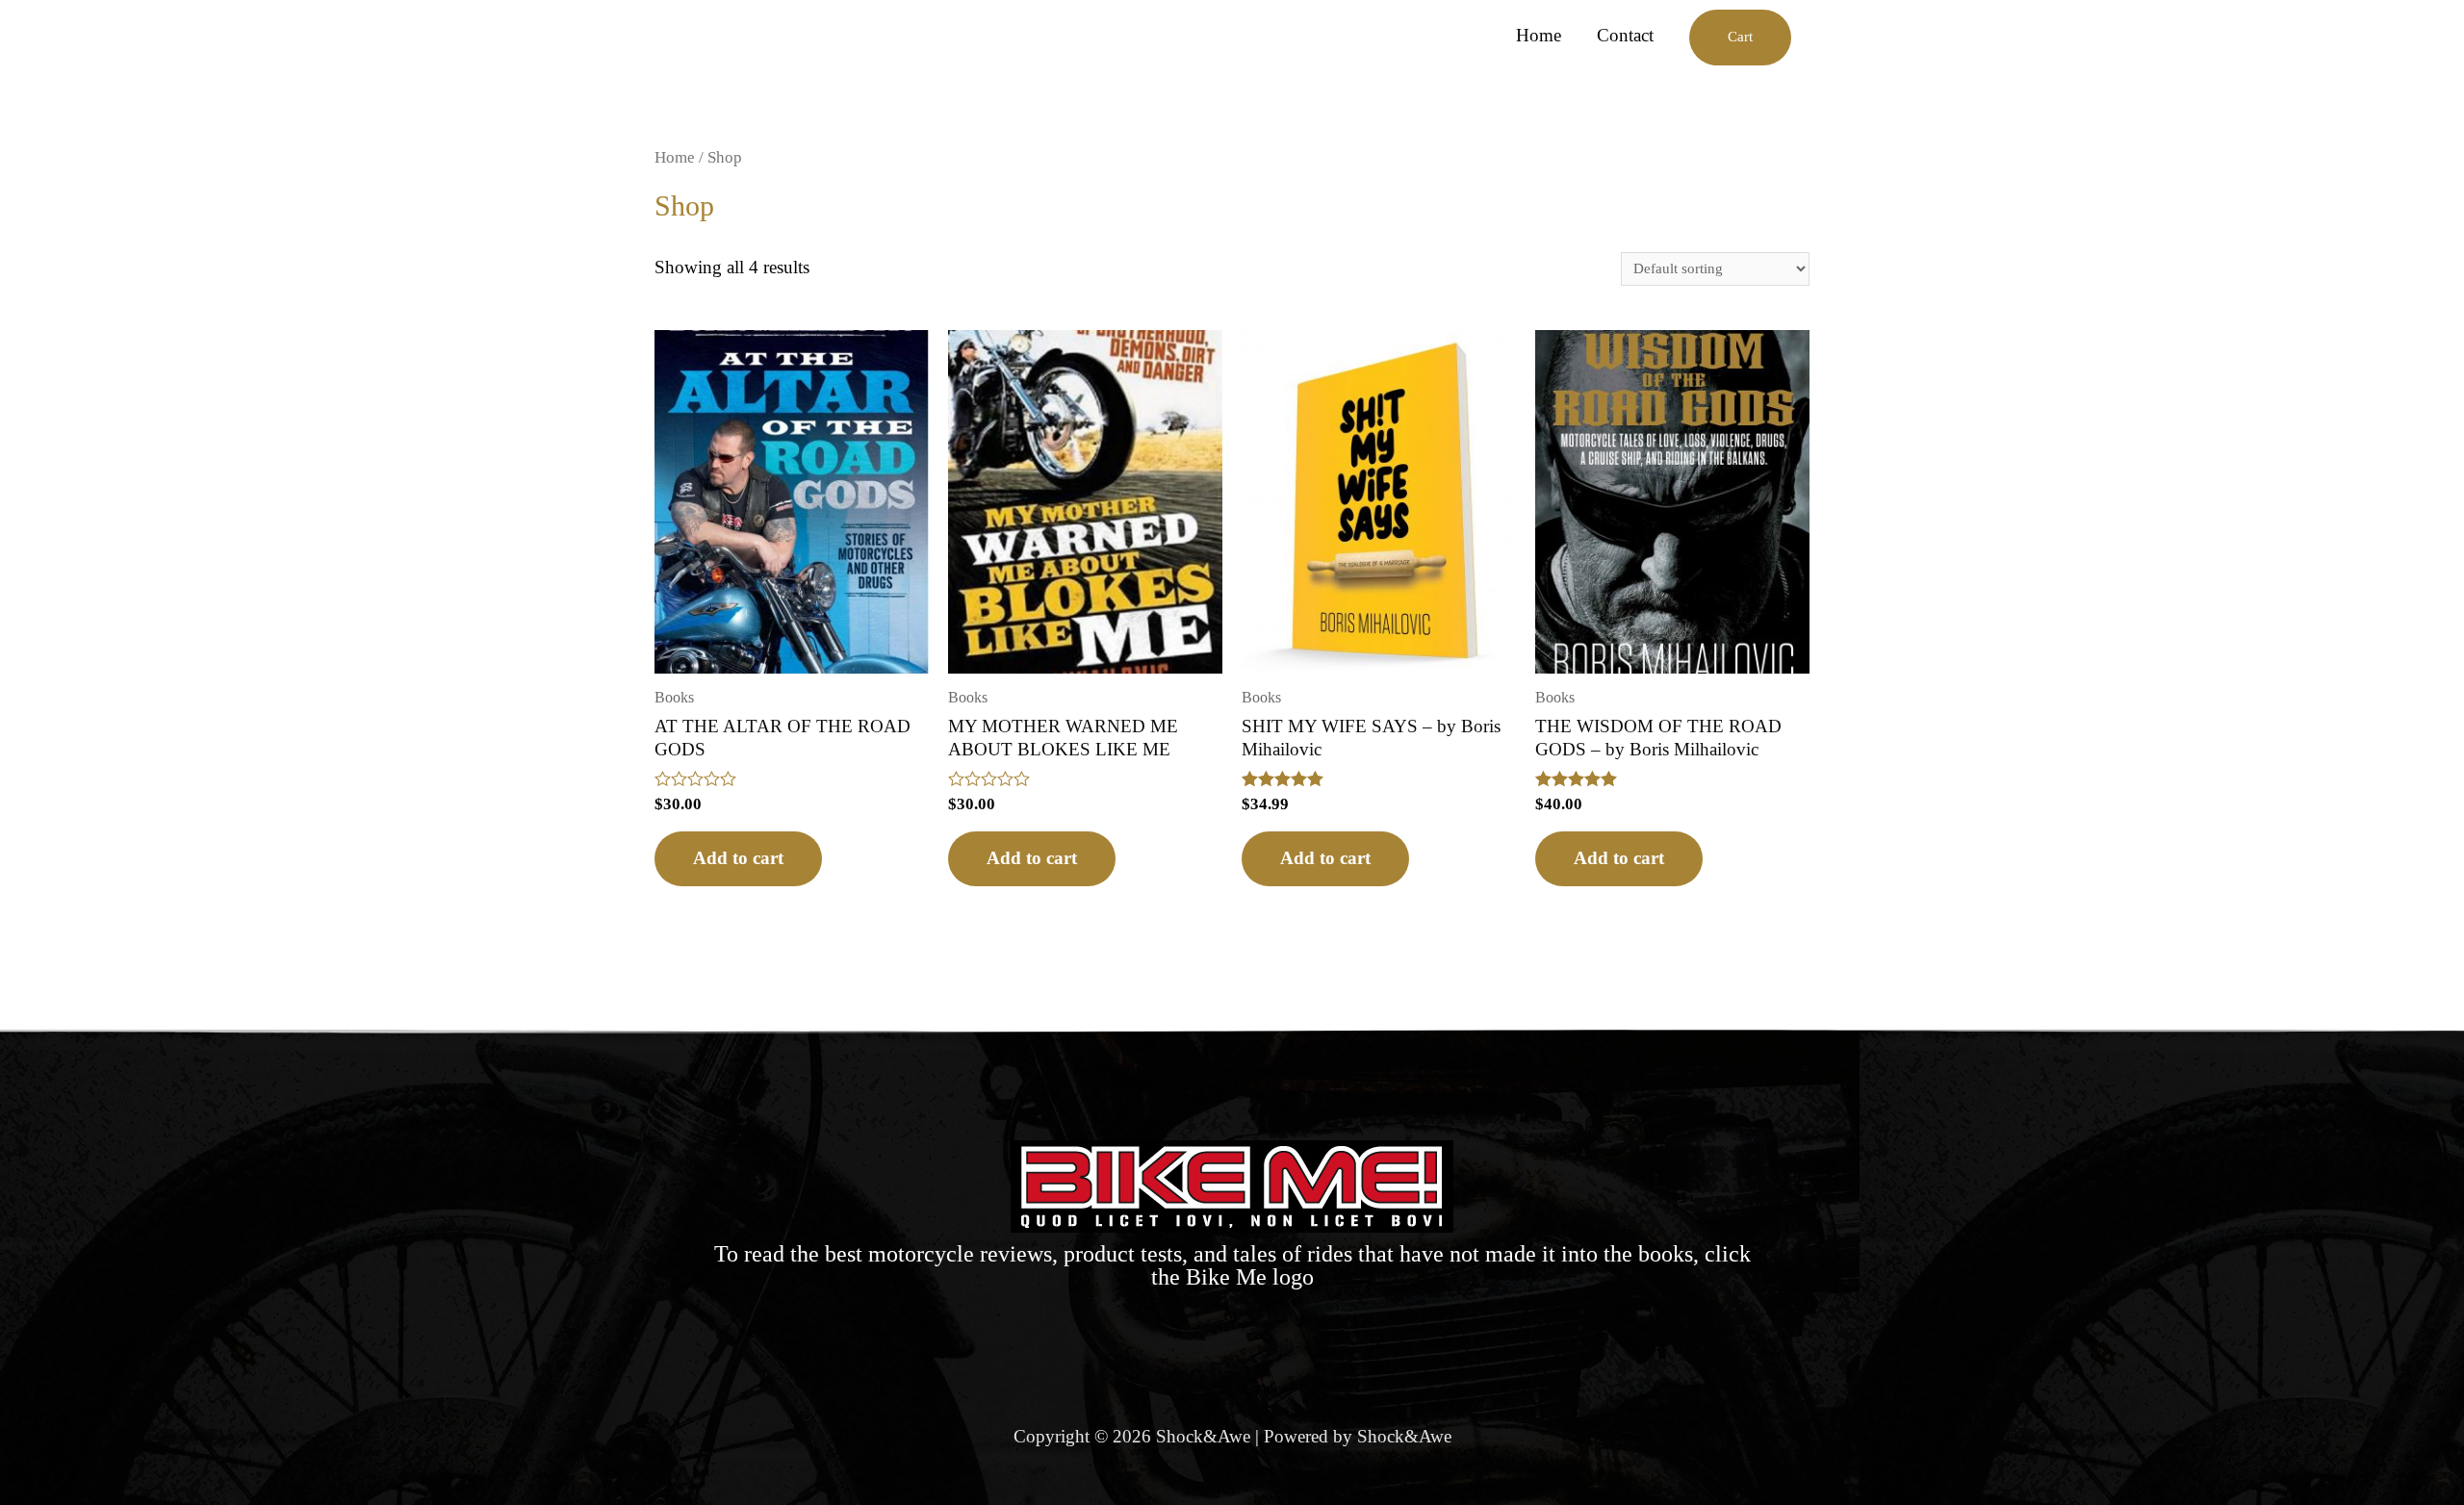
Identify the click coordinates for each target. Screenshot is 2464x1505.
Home (1539, 35)
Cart (1740, 37)
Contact (1625, 35)
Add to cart (738, 858)
